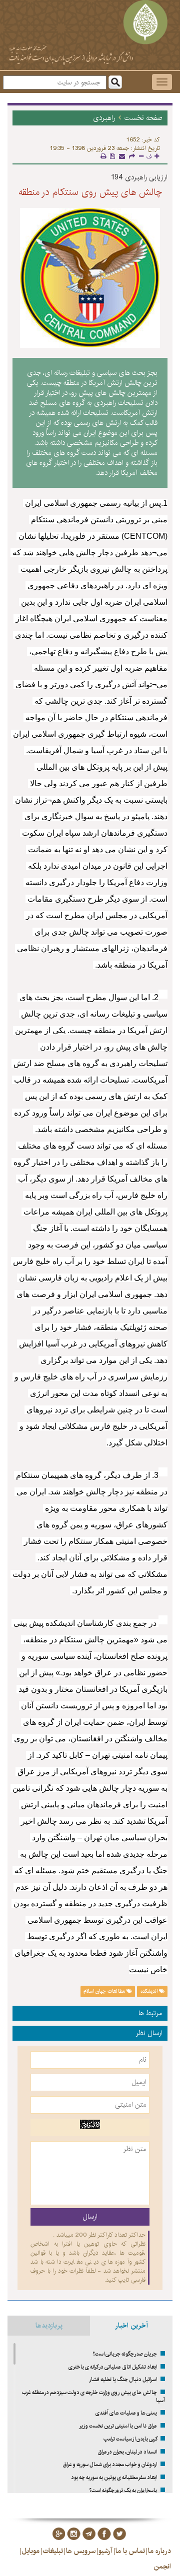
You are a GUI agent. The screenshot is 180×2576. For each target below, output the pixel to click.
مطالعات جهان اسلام (105, 1991)
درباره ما (159, 2551)
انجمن (162, 2567)
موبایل (30, 2551)
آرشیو (105, 2551)
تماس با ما (130, 2551)
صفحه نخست (143, 118)
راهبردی (104, 118)
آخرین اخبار (131, 2326)
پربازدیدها (49, 2326)
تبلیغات (53, 2551)
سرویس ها (81, 2551)
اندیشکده (150, 1991)
